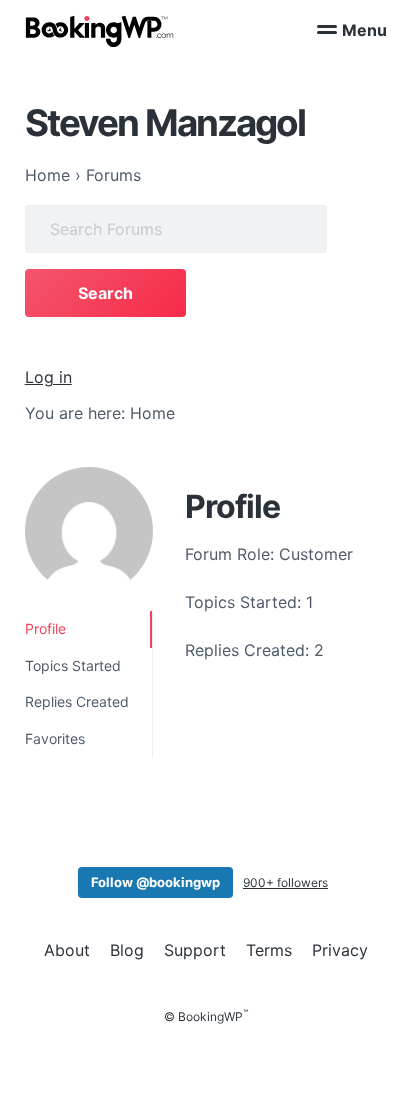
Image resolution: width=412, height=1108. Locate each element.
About (67, 950)
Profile (45, 628)
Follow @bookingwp (155, 882)
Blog (127, 950)
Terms (269, 950)
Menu (364, 30)
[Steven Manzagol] (89, 531)
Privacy (340, 950)
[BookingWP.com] (100, 31)
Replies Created (77, 701)
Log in (48, 377)
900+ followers (285, 882)
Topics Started (73, 665)
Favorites (55, 738)
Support (195, 950)
